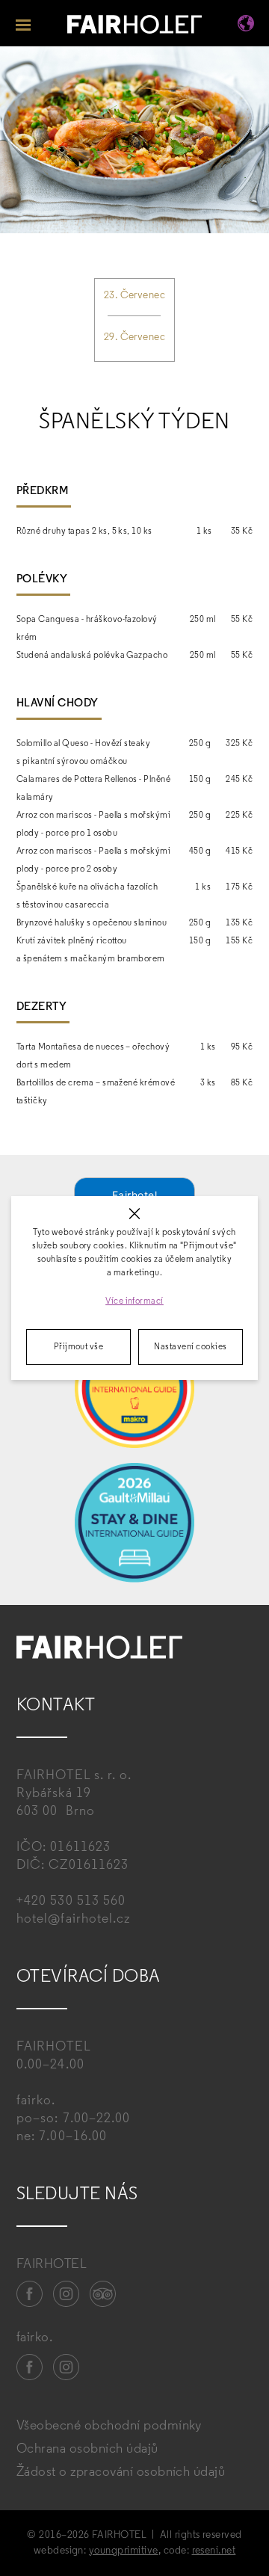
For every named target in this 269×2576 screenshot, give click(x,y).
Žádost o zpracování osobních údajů (121, 2473)
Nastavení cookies (190, 1347)
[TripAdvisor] (103, 2294)
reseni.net (214, 2551)
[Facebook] (30, 2294)
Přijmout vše (79, 1347)
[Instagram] (67, 2294)
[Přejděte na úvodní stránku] (134, 27)
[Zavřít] (135, 1214)
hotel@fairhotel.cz (73, 1920)
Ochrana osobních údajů (87, 2450)
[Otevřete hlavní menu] (23, 23)
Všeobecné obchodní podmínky (109, 2426)
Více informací (134, 1301)
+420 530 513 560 (71, 1902)
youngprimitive (124, 2551)
